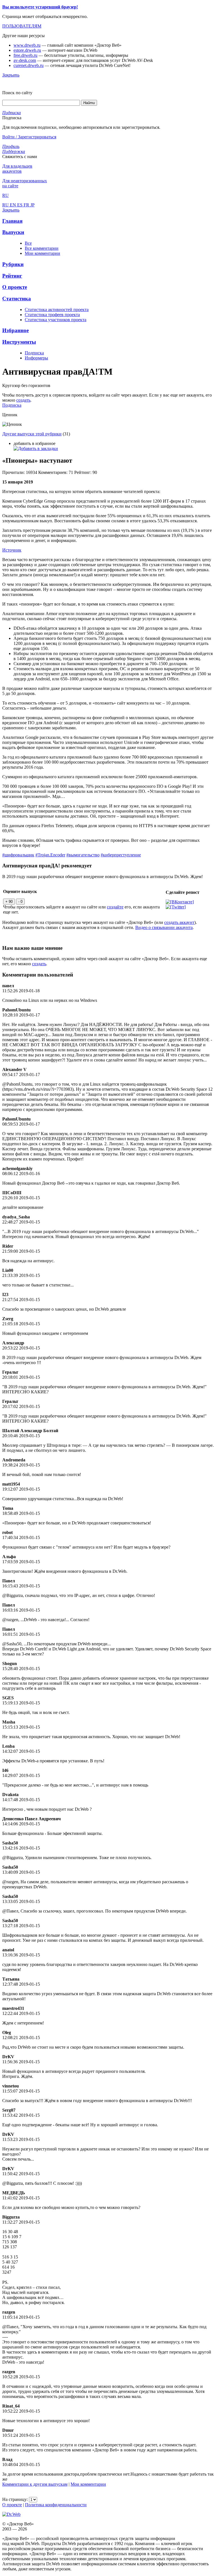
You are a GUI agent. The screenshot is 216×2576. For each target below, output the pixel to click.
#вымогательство (83, 855)
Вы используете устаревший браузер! (40, 7)
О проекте (12, 2505)
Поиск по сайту (17, 93)
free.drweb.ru (25, 55)
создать (23, 400)
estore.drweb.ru (27, 50)
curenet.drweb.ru (29, 65)
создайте (115, 907)
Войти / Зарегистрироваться (29, 137)
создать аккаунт (179, 922)
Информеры (36, 358)
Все (28, 243)
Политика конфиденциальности (56, 2505)
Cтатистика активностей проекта (57, 310)
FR (27, 205)
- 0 (20, 902)
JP (32, 205)
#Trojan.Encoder (50, 855)
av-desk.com (25, 60)
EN (13, 205)
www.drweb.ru (27, 45)
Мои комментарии (42, 253)
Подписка (34, 353)
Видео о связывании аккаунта (164, 927)
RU (6, 205)
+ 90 (9, 902)
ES (20, 205)
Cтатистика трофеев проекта (52, 315)
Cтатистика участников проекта (56, 320)
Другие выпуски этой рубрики (32, 434)
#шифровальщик (18, 855)
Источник (12, 550)
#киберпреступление (121, 855)
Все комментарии (42, 248)
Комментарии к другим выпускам (35, 2484)
